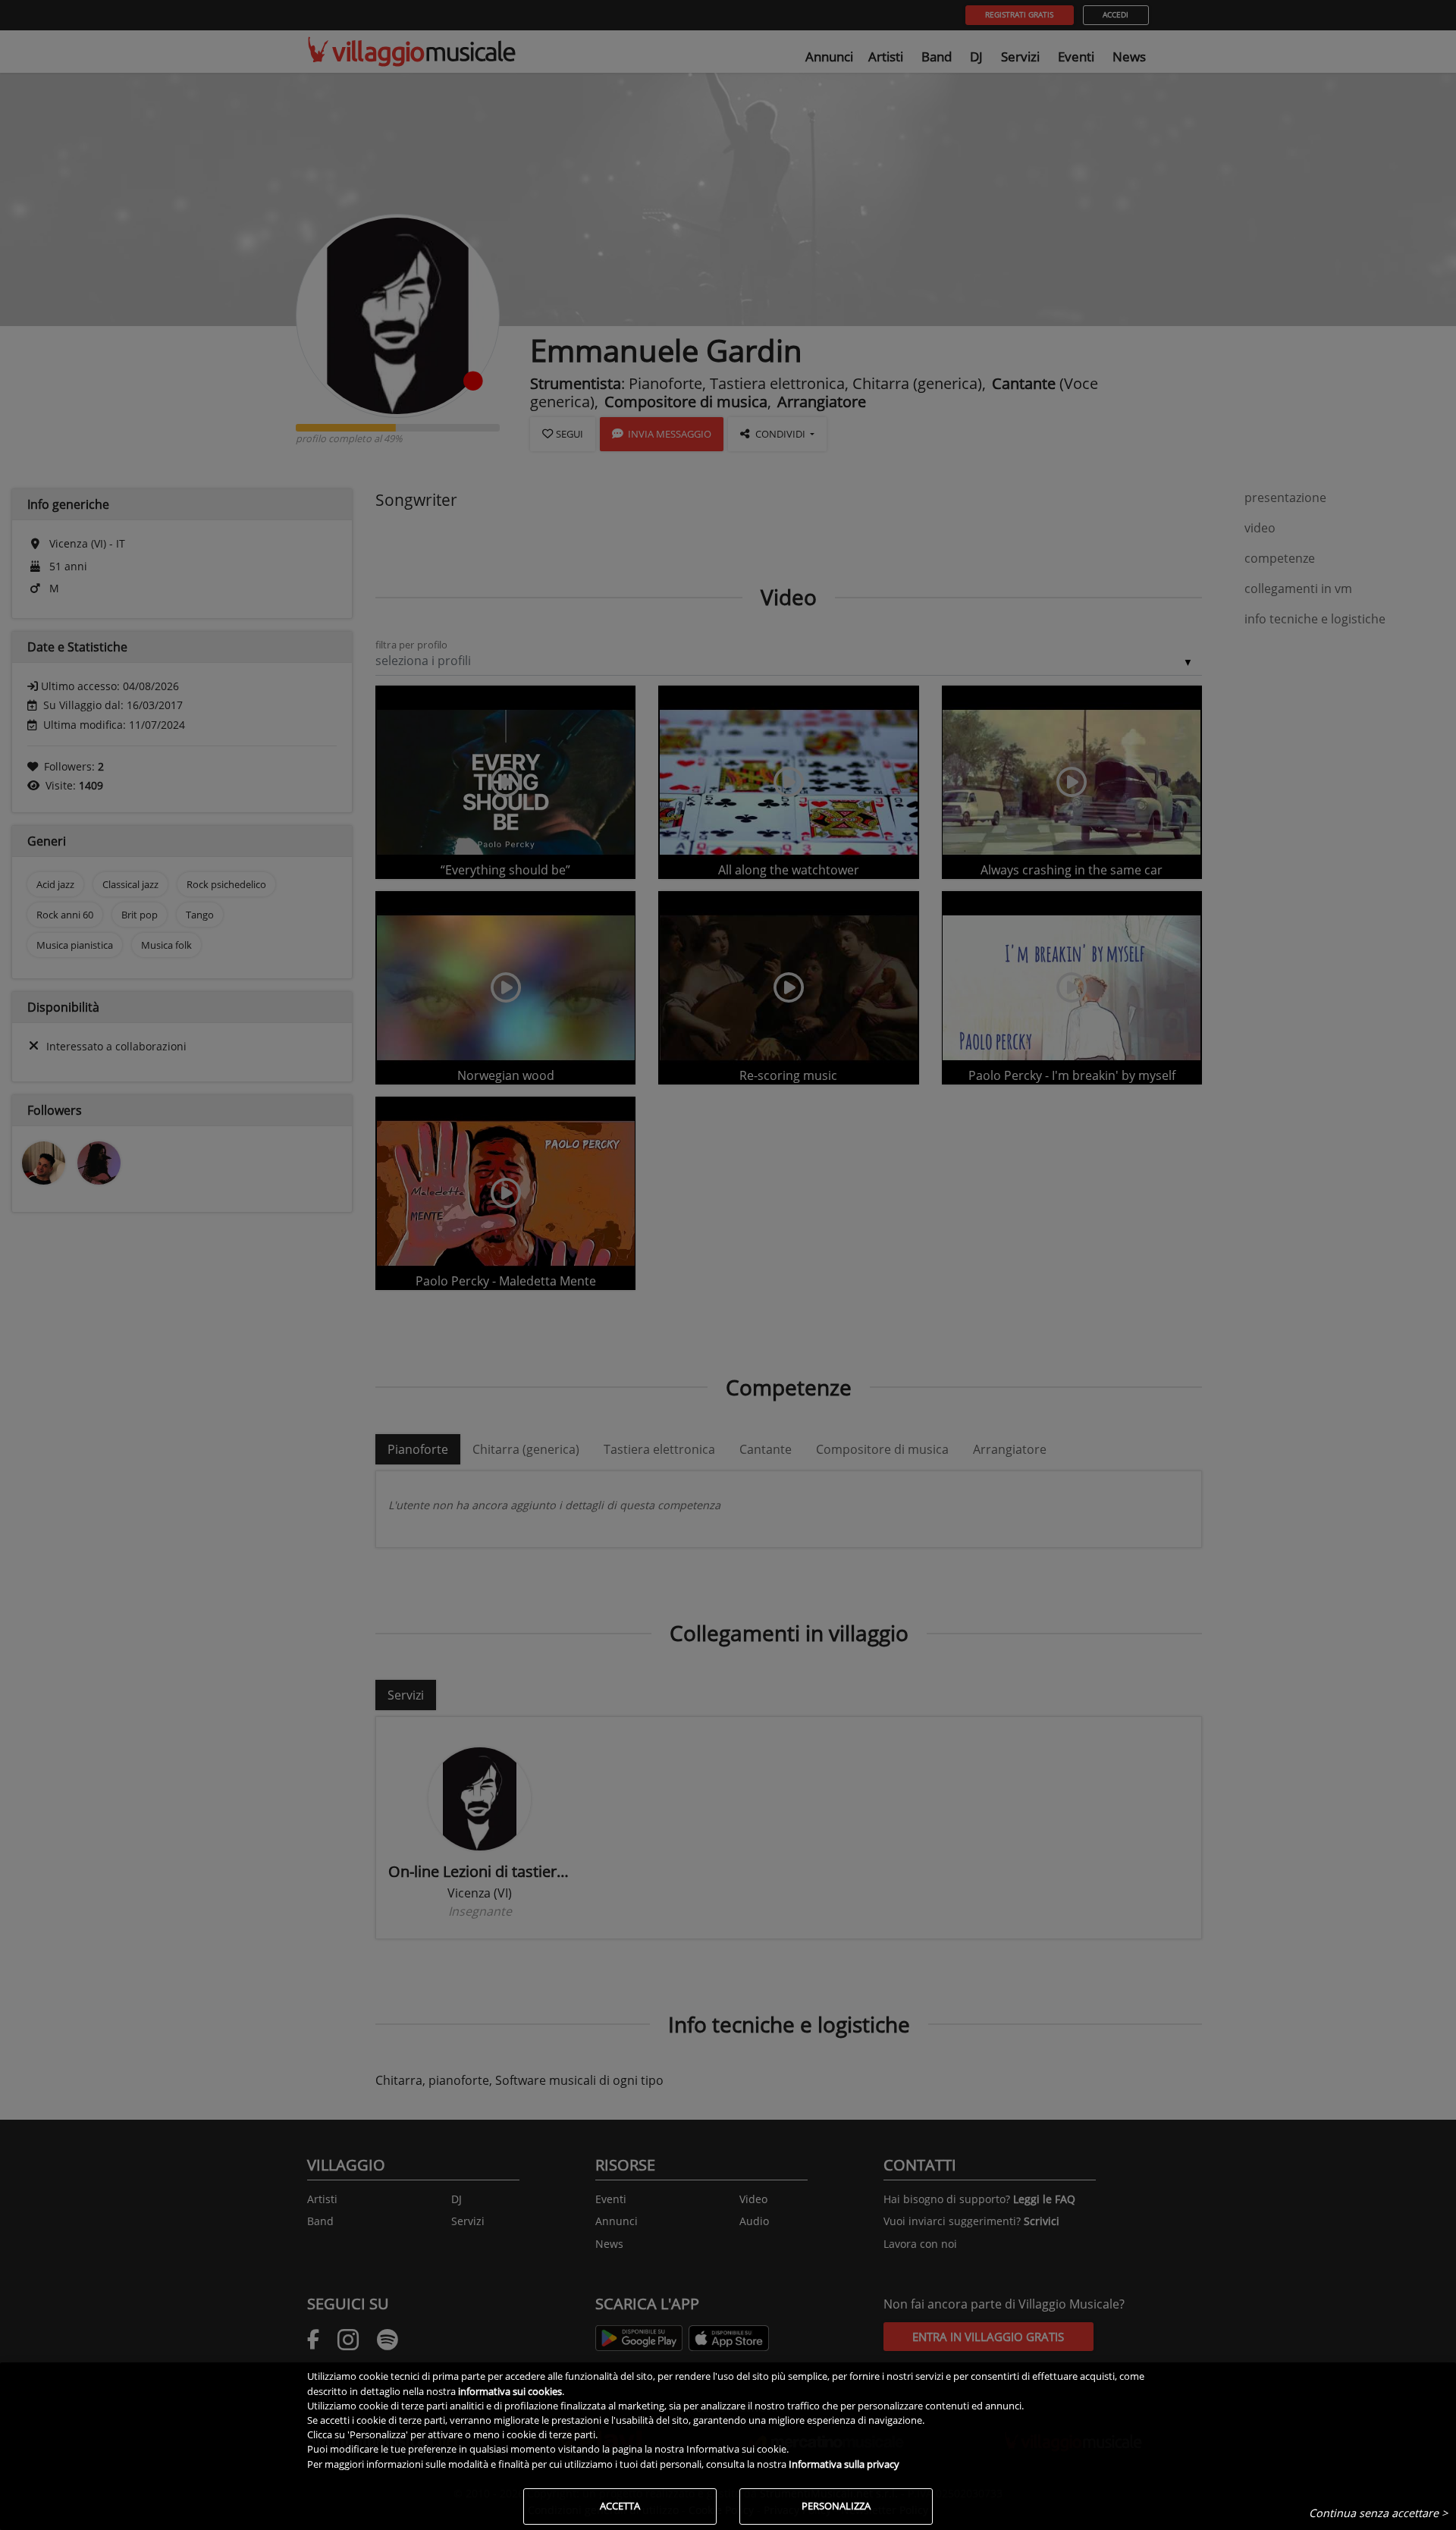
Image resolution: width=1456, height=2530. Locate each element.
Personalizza (836, 2506)
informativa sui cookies (510, 2391)
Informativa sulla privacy (844, 2464)
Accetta (620, 2506)
